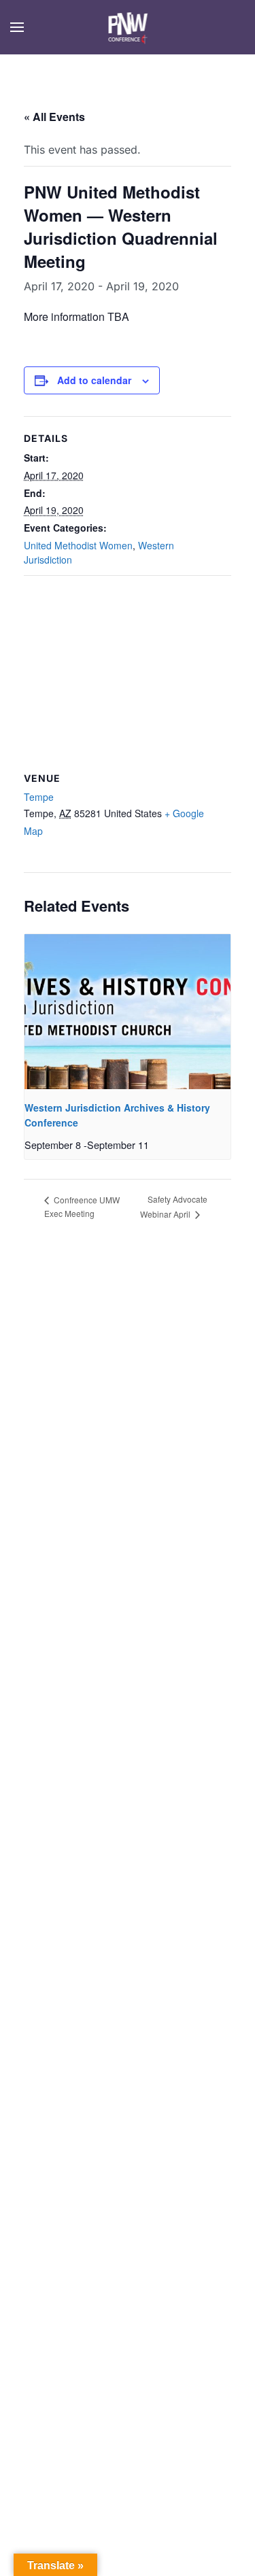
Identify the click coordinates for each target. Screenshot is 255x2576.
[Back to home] (128, 27)
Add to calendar (94, 380)
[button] (17, 27)
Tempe (39, 797)
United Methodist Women (78, 545)
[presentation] (128, 1011)
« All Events (54, 117)
